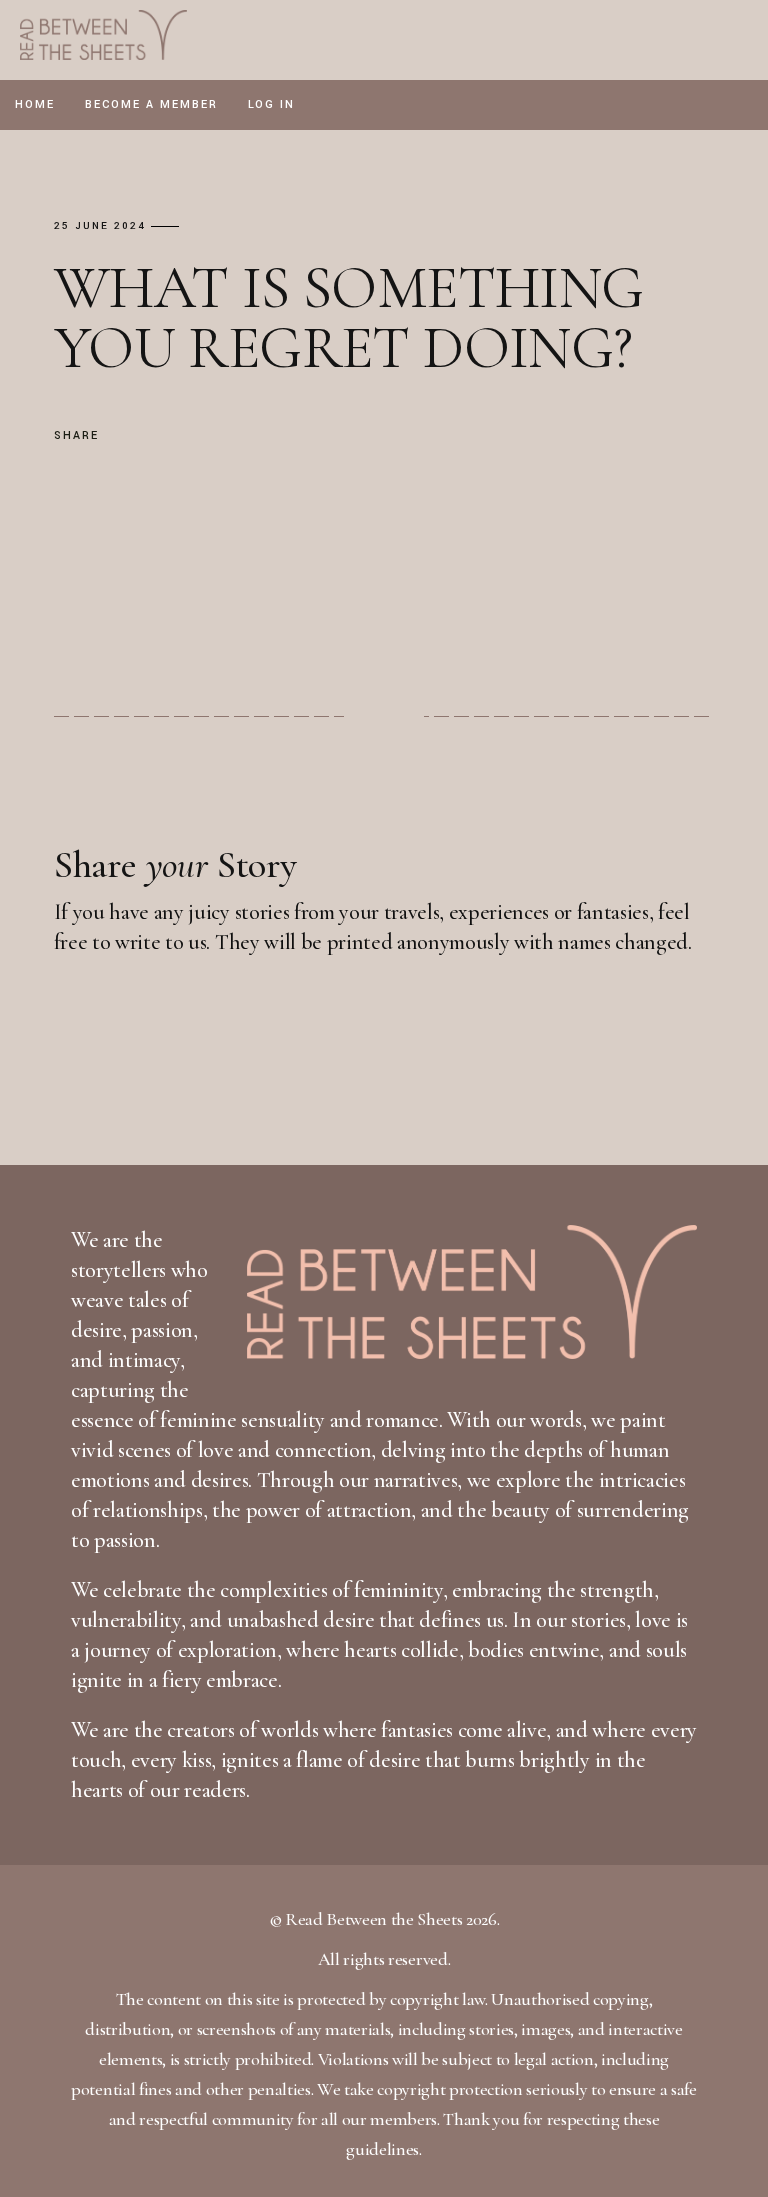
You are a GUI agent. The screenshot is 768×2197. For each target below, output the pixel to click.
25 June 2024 (100, 226)
